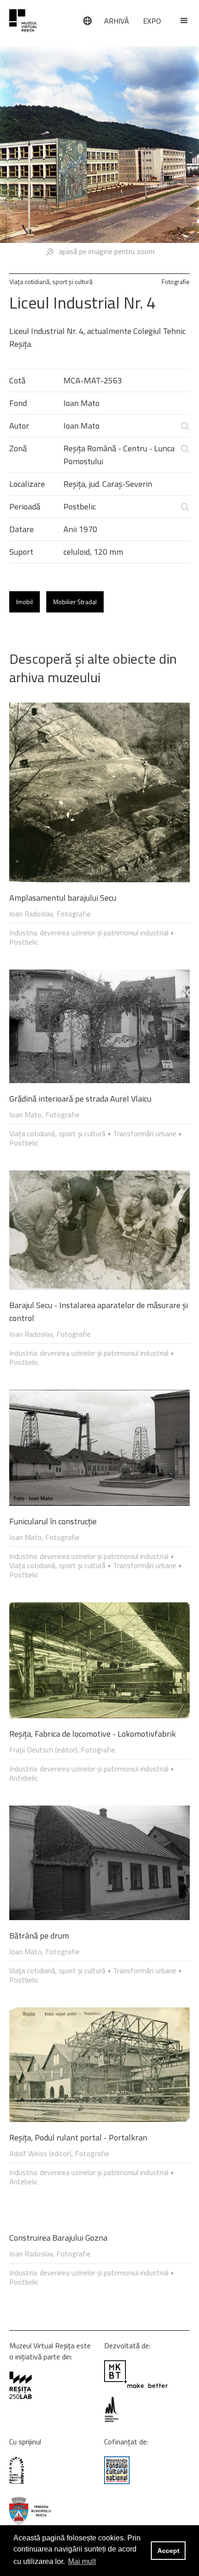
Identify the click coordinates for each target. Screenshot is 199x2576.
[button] (180, 21)
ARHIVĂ (117, 21)
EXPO (152, 21)
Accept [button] (168, 2551)
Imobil (25, 602)
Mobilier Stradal (75, 602)
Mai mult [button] (82, 2561)
